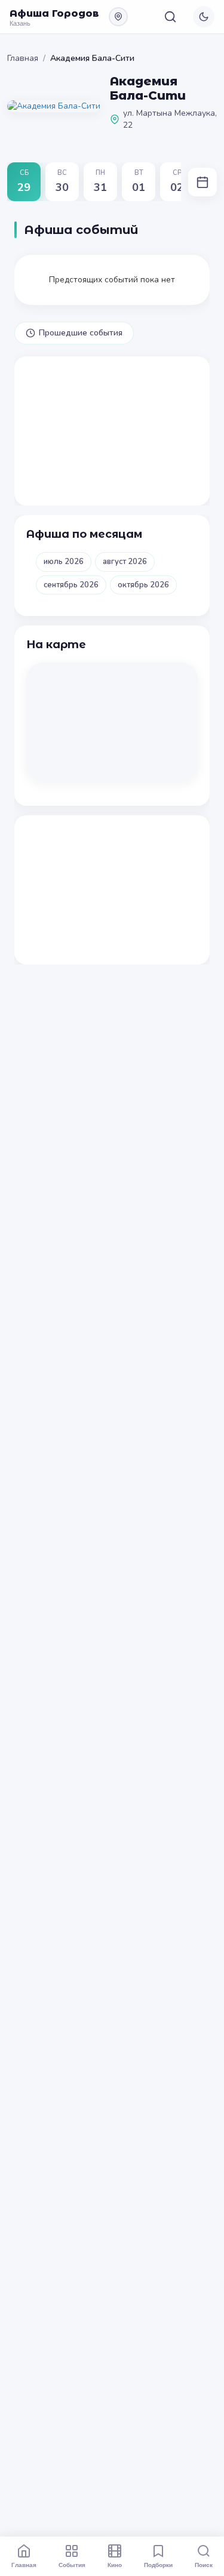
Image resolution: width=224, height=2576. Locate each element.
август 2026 (125, 562)
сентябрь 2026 (71, 585)
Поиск (204, 2565)
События (72, 2565)
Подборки (158, 2565)
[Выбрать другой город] (118, 17)
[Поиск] (170, 17)
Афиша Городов (54, 13)
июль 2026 (64, 562)
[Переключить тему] (204, 17)
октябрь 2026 (143, 585)
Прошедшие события (81, 333)
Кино (115, 2565)
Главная (23, 58)
